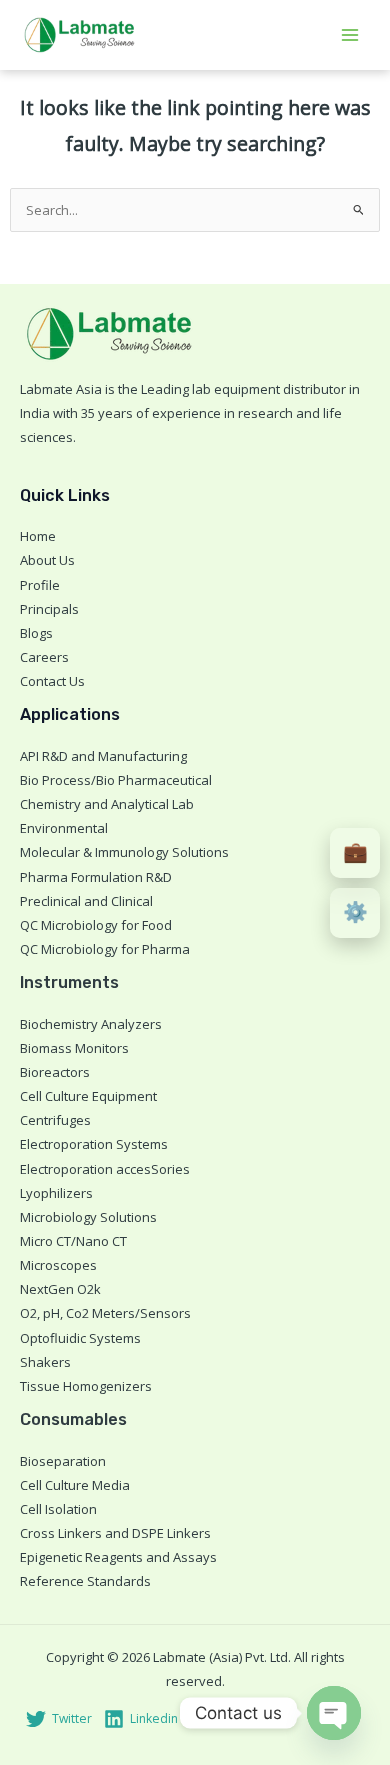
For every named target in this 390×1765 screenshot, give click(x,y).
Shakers (45, 1362)
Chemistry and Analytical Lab (107, 804)
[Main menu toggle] (351, 35)
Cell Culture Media (75, 1485)
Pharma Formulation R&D (96, 877)
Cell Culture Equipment (88, 1096)
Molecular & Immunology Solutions (124, 852)
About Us (47, 560)
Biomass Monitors (74, 1048)
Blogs (36, 633)
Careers (44, 657)
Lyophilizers (56, 1193)
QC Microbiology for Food (96, 925)
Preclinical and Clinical (86, 901)
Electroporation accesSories (105, 1169)
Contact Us (52, 681)
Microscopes (58, 1265)
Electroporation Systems (94, 1144)
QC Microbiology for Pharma (105, 949)
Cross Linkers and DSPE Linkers (115, 1533)
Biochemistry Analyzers (91, 1024)
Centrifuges (55, 1120)
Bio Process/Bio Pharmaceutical (116, 780)
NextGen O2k (60, 1289)
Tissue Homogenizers (86, 1386)
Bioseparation (63, 1461)
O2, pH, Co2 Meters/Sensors (105, 1313)
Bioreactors (55, 1072)
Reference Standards (85, 1581)
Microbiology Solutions (88, 1217)
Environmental (64, 828)
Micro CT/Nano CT (73, 1241)
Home (38, 536)
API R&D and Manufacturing (103, 756)
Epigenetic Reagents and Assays (118, 1557)
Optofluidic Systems (80, 1338)
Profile (40, 585)
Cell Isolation (58, 1509)
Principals (49, 609)
